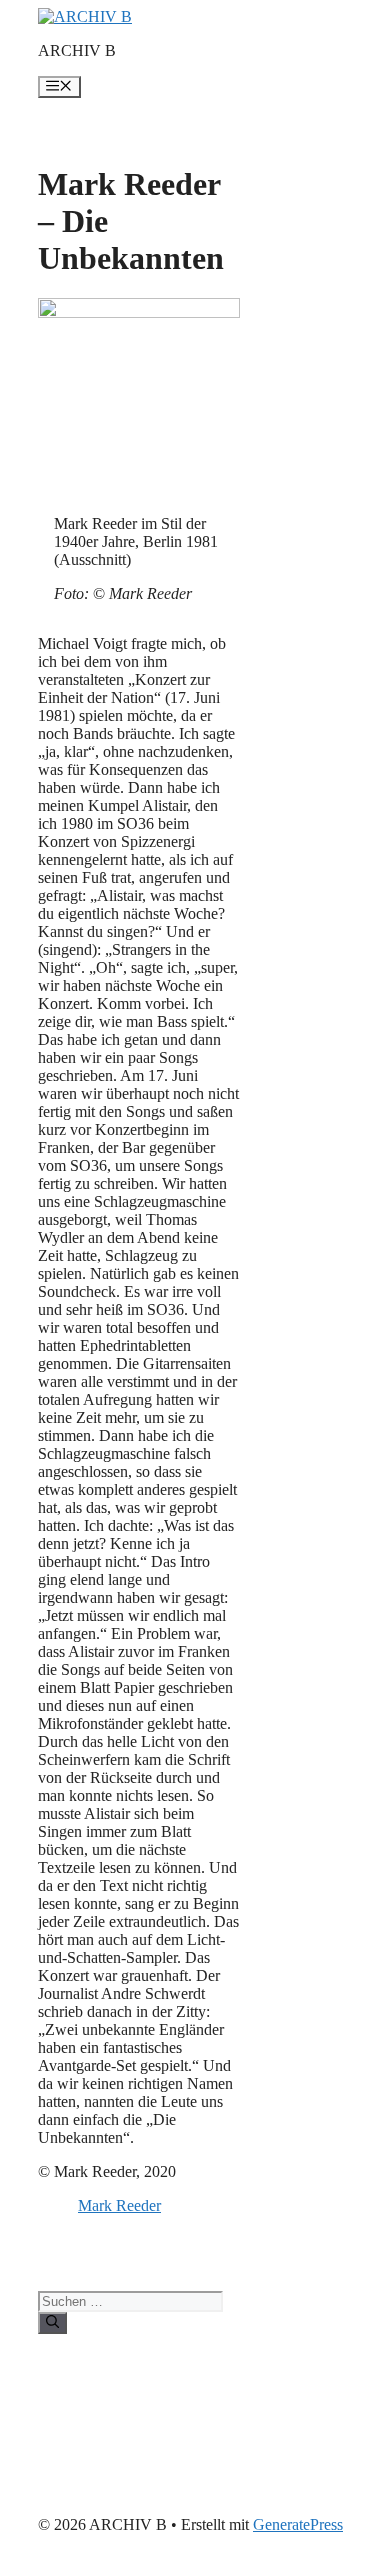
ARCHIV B (77, 50)
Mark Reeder (119, 2205)
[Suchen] (52, 2323)
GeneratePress (298, 2524)
